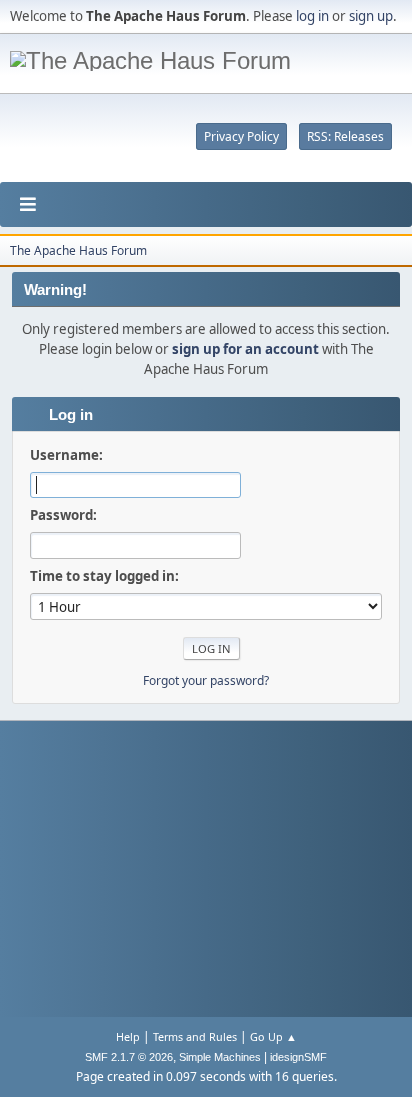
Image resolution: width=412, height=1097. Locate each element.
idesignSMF (298, 1057)
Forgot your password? (206, 680)
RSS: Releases (345, 136)
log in (312, 16)
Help (128, 1036)
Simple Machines (220, 1057)
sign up (371, 16)
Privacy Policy (241, 136)
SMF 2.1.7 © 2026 (129, 1057)
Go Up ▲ (273, 1036)
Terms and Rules (195, 1036)
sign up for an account (245, 349)
